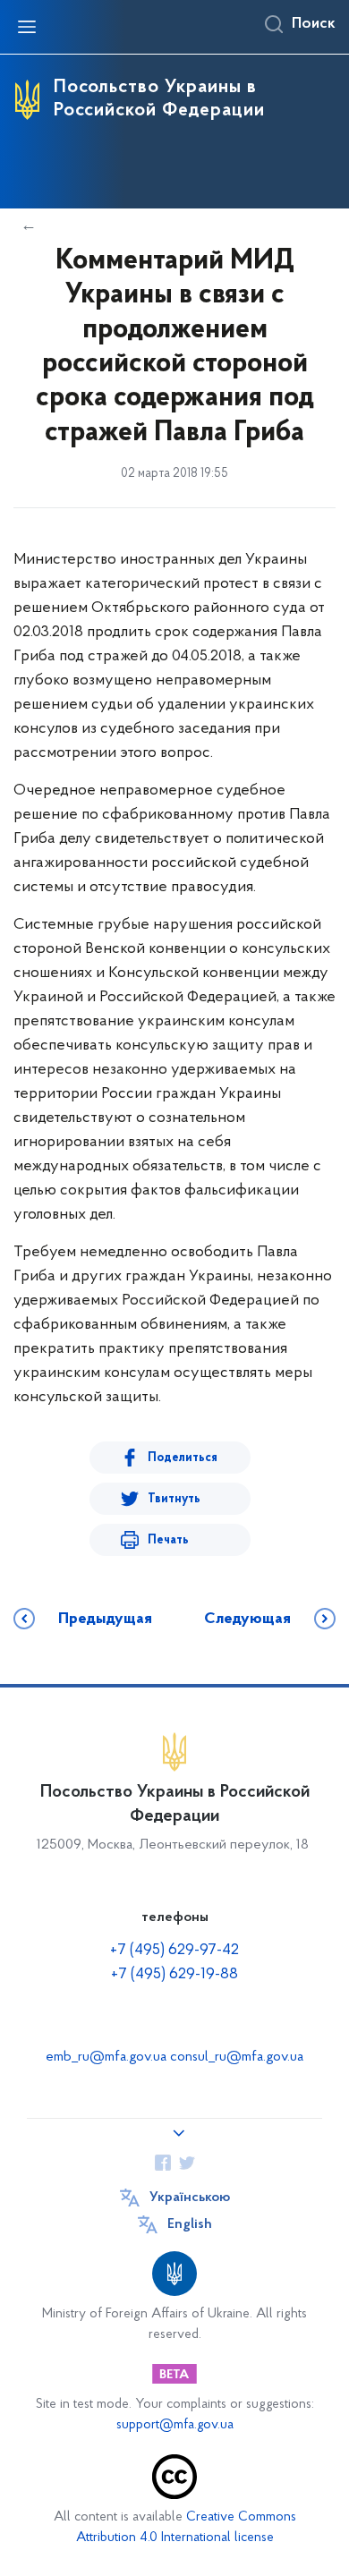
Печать (168, 1540)
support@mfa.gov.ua (175, 2425)
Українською (190, 2198)
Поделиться (183, 1458)
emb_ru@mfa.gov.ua (106, 2057)
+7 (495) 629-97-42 (174, 1951)
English (190, 2224)
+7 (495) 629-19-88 (174, 1975)
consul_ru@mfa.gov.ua (237, 2057)
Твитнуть (174, 1499)
